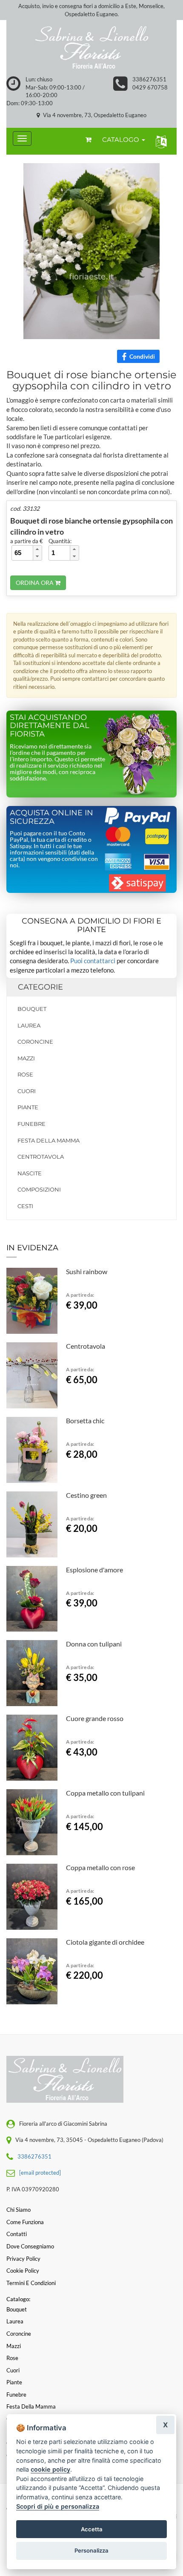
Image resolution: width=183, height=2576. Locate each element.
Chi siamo (19, 2210)
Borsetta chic (85, 1420)
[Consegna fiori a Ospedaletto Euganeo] (91, 48)
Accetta (92, 2529)
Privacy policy (23, 2259)
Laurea (29, 1025)
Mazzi (26, 1058)
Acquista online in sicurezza (51, 817)
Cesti (25, 1206)
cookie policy (50, 2469)
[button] (159, 141)
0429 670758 (150, 87)
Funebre (31, 1124)
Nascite (30, 1173)
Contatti (17, 2234)
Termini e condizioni (31, 2283)
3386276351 (149, 79)
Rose (25, 1074)
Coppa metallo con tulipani (105, 1793)
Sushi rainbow (87, 1271)
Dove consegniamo (30, 2246)
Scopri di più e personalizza (58, 2506)
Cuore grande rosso (95, 1718)
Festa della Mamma (49, 1140)
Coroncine (35, 1042)
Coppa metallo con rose (100, 1867)
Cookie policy (23, 2271)
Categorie (40, 987)
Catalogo (122, 140)
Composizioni (39, 1189)
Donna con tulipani (94, 1644)
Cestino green (86, 1495)
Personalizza (91, 2550)
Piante (28, 1107)
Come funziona (25, 2222)
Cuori (27, 1091)
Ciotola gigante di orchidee (105, 1942)
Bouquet (32, 1009)
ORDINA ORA (35, 583)
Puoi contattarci (93, 961)
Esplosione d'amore (94, 1570)
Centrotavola (41, 1157)
